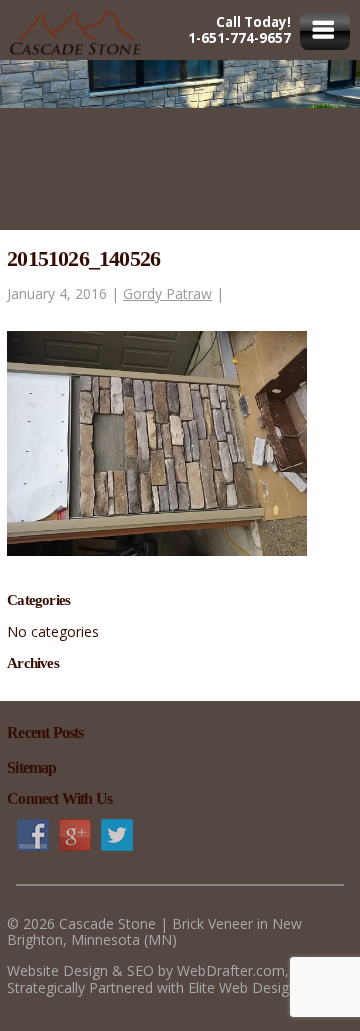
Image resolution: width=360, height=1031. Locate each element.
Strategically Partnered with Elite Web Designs (155, 987)
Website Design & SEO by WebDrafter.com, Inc (159, 970)
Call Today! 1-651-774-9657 (239, 30)
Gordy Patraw (167, 293)
